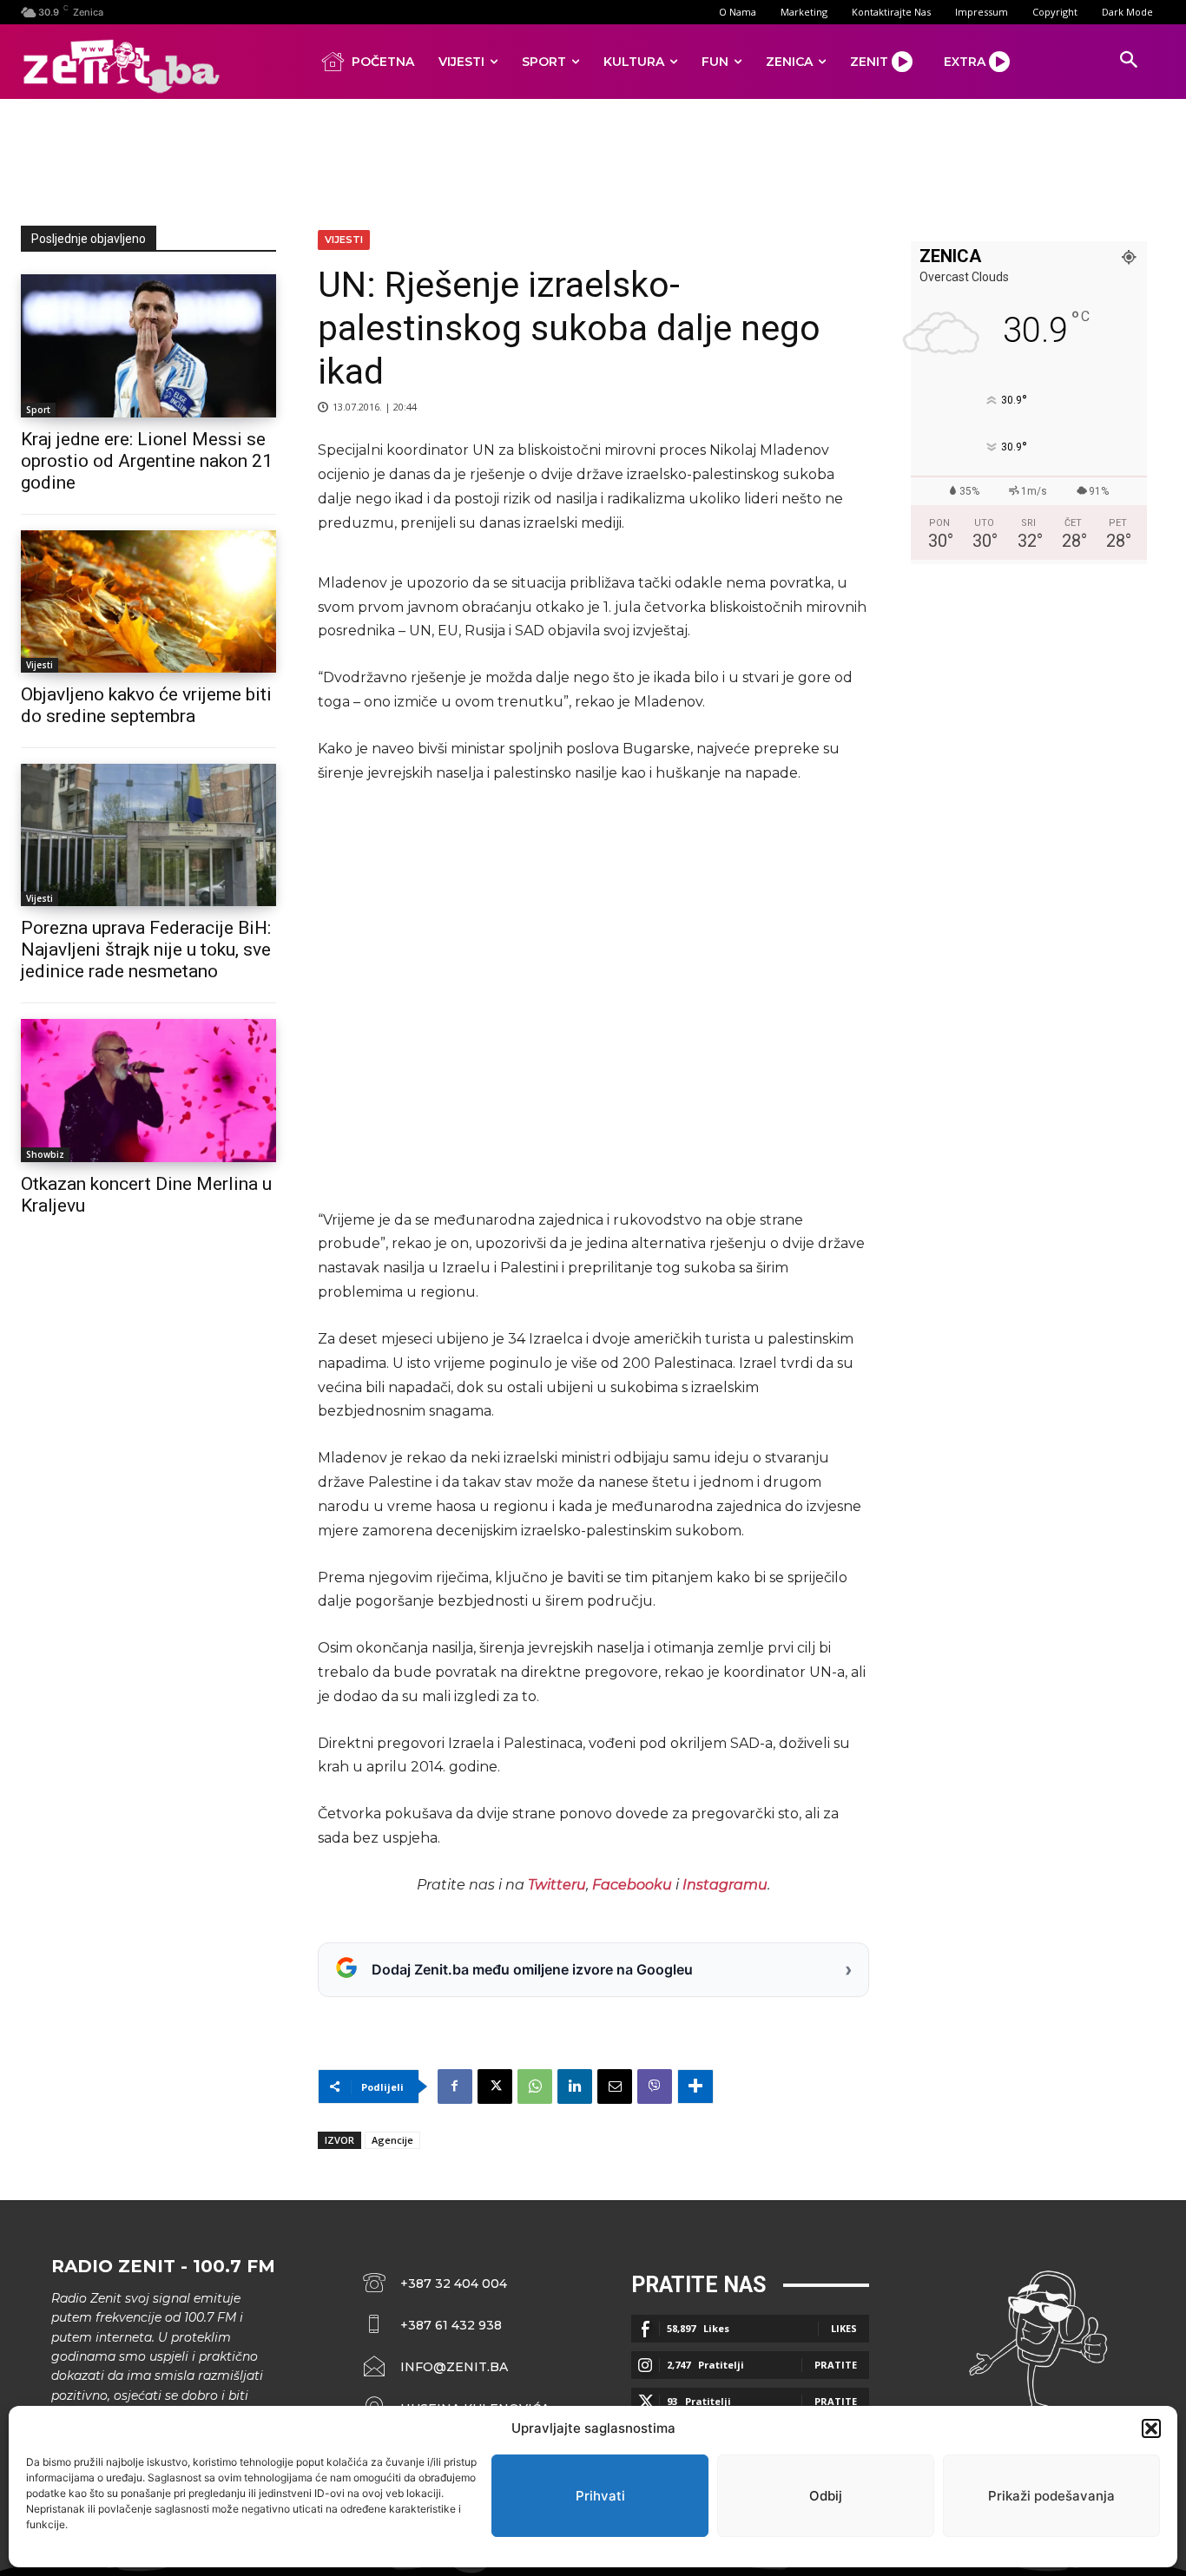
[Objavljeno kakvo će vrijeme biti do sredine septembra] (148, 601)
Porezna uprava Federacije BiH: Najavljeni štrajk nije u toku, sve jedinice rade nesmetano (146, 950)
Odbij (826, 2496)
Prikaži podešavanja (1051, 2496)
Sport (38, 410)
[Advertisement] (593, 159)
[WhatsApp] (535, 2086)
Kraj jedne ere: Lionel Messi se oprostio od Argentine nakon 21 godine (147, 461)
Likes (844, 2328)
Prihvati (600, 2496)
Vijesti (40, 665)
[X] (495, 2086)
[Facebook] (455, 2086)
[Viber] (655, 2086)
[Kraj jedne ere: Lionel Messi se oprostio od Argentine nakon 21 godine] (148, 345)
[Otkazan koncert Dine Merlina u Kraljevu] (148, 1090)
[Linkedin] (575, 2086)
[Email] (615, 2086)
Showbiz (45, 1154)
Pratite (836, 2365)
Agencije (392, 2140)
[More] (695, 2086)
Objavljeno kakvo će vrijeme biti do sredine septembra (146, 705)
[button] (1151, 2428)
